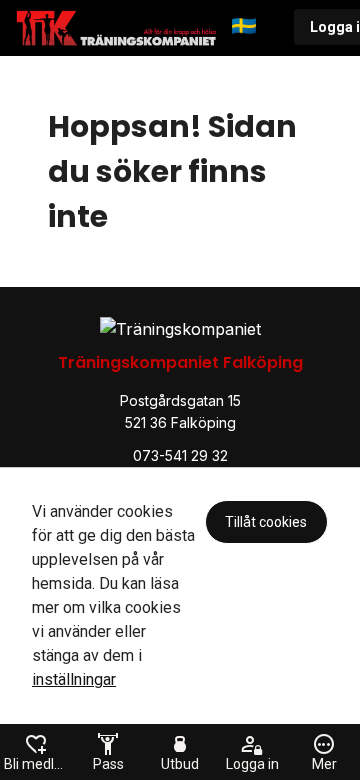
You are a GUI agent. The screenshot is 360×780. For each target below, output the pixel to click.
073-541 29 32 (180, 455)
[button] (255, 28)
